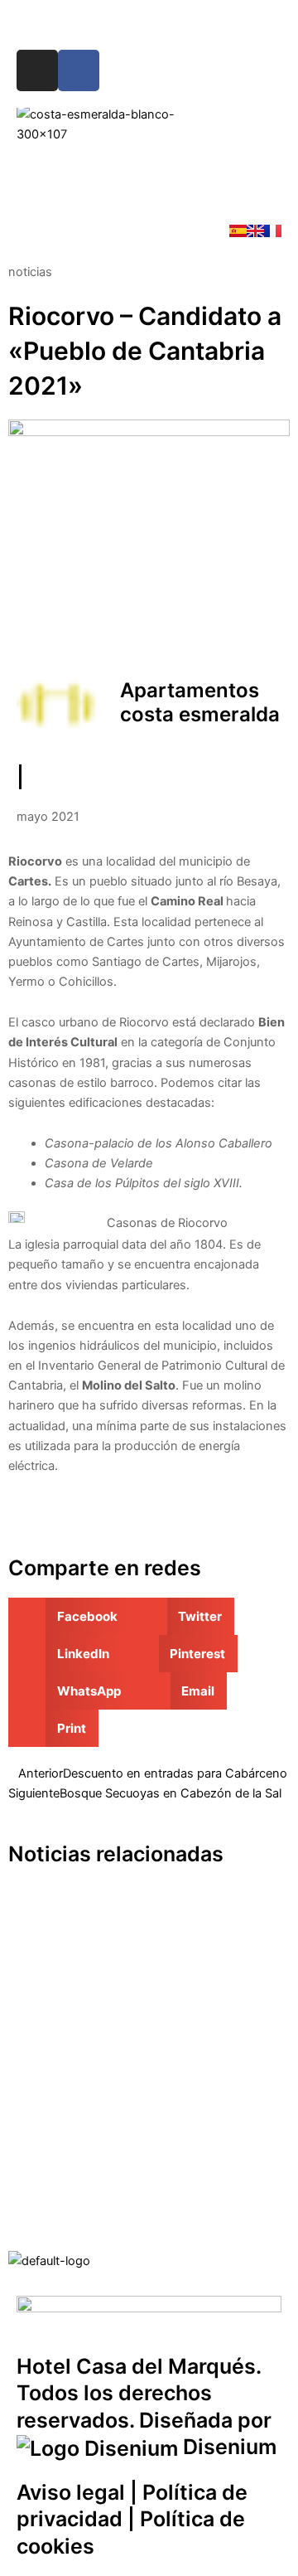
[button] (149, 173)
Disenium (227, 2447)
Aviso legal (71, 2492)
